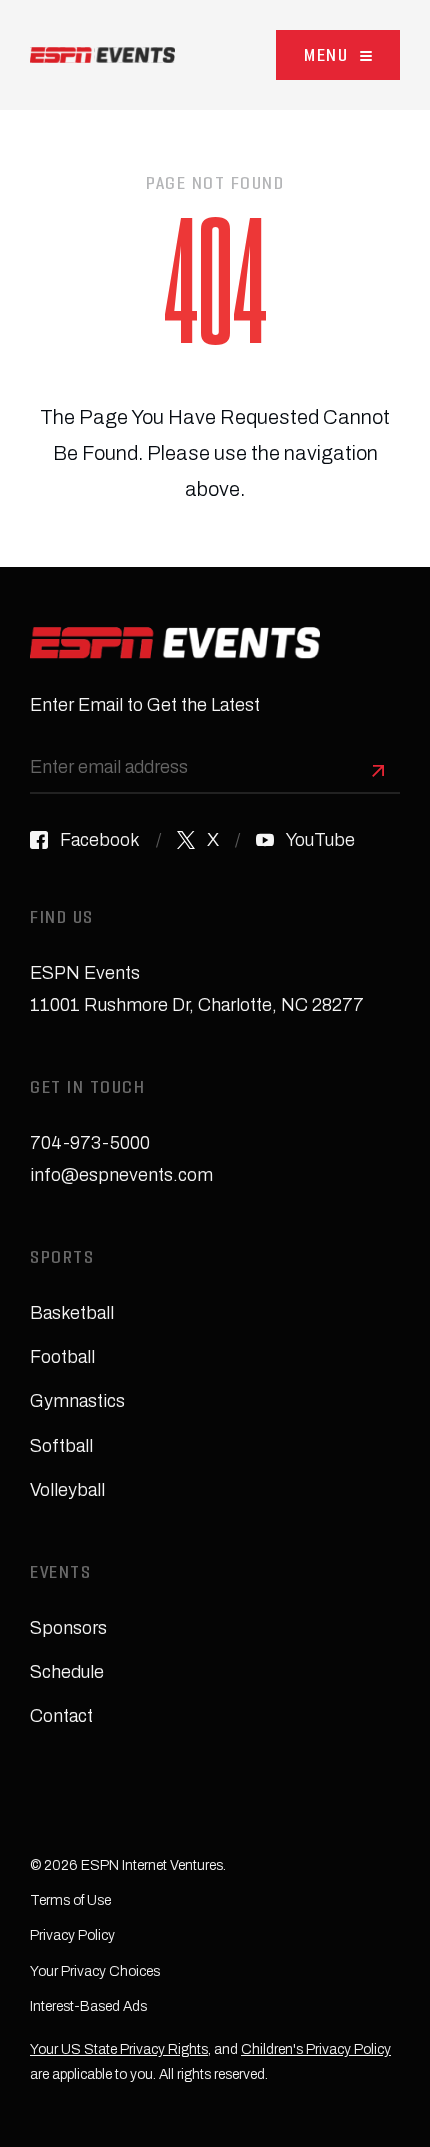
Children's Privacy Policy (316, 2049)
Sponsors (68, 1628)
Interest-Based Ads (88, 2006)
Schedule (67, 1672)
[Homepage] (102, 55)
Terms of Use (70, 1900)
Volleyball (67, 1490)
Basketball (72, 1313)
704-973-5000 (90, 1143)
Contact (61, 1716)
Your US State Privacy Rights (119, 2049)
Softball (61, 1446)
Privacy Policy (72, 1935)
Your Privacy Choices (95, 1971)
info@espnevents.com (121, 1175)
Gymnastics (77, 1401)
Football (62, 1357)
